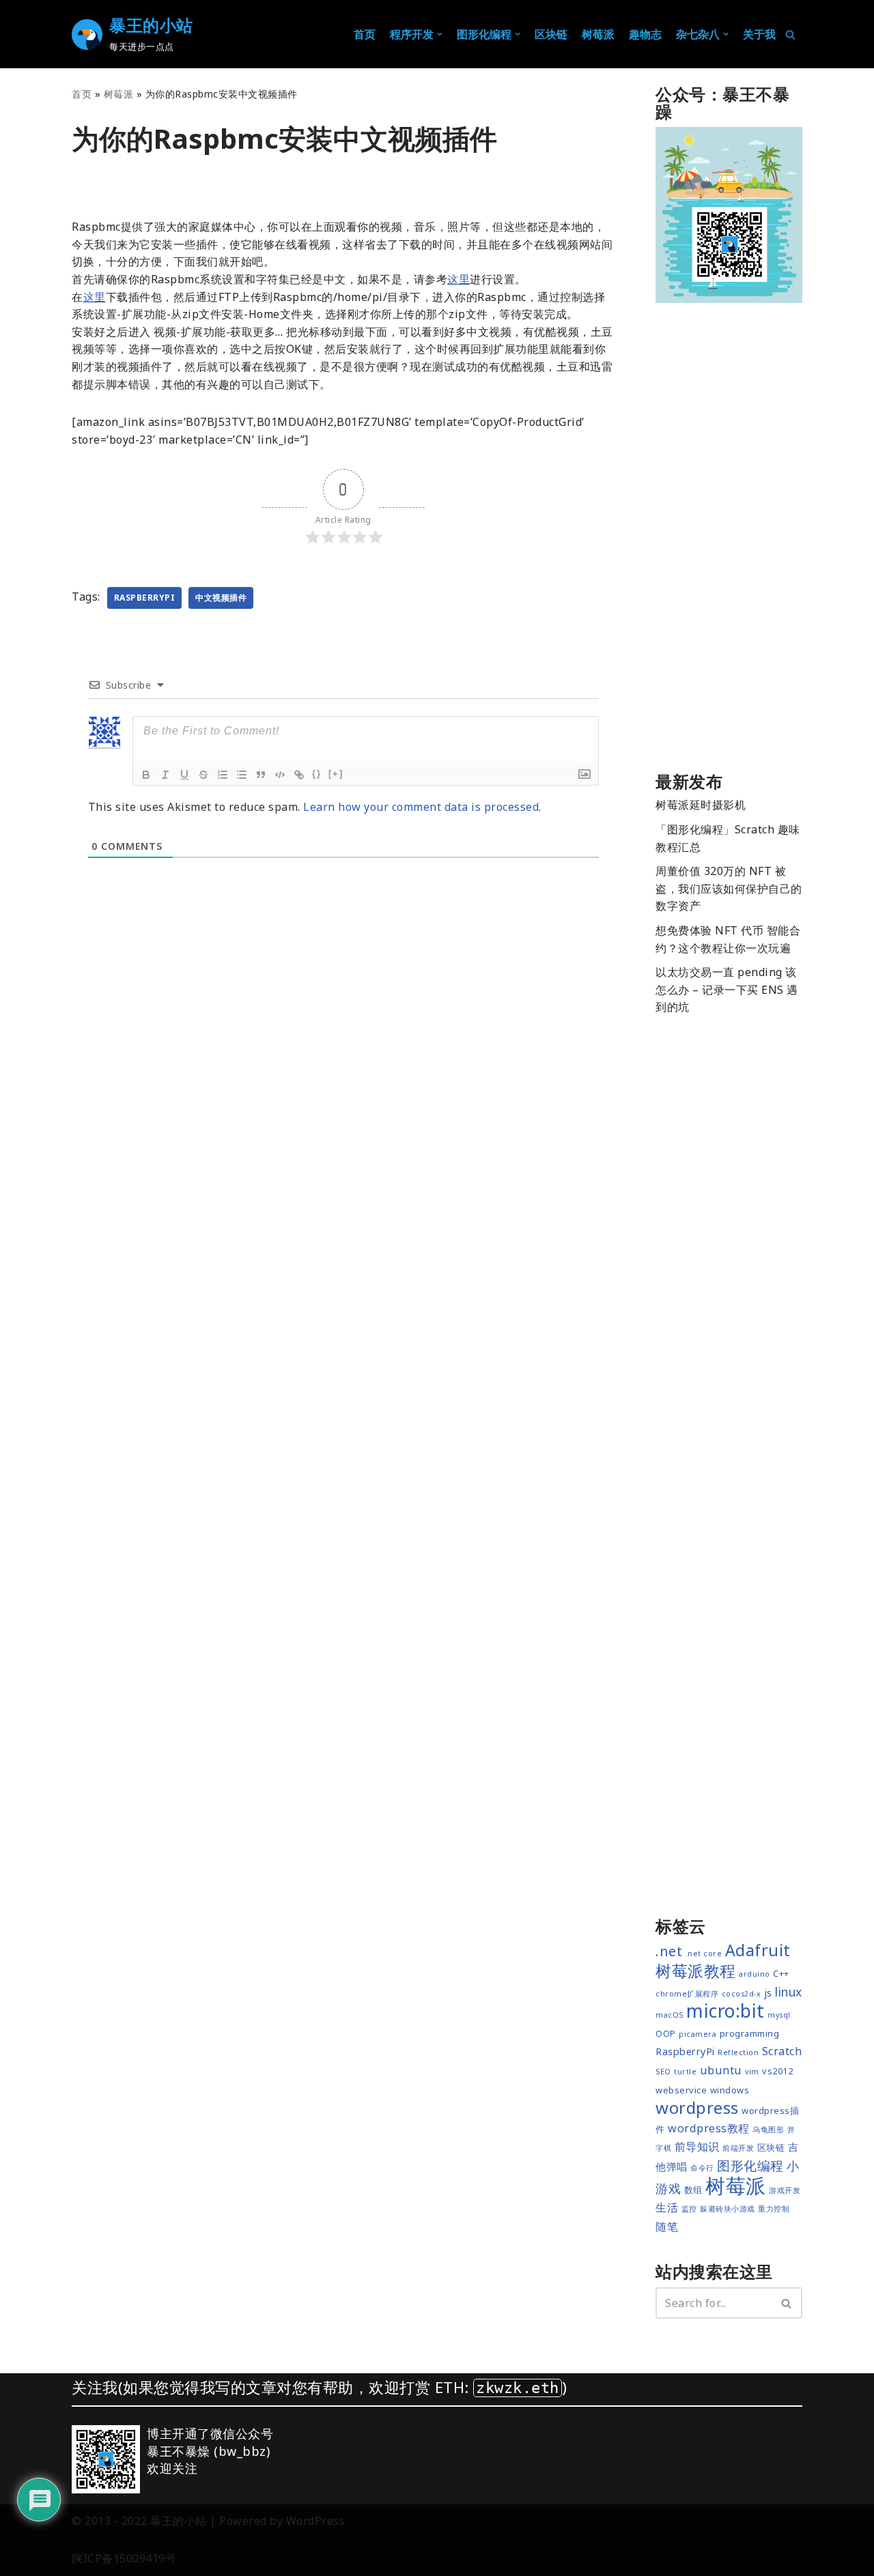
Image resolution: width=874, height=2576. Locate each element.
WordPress (316, 2521)
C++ (781, 1973)
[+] (336, 774)
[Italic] (165, 775)
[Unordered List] (242, 775)
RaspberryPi (145, 598)
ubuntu (721, 2070)
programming (750, 2033)
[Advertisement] (729, 541)
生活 (667, 2207)
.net (669, 1951)
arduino (755, 1974)
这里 (459, 279)
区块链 (551, 34)
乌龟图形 (768, 2130)
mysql (779, 2015)
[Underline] (184, 775)
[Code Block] (280, 775)
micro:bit (725, 2011)
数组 (693, 2190)
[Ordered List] (223, 775)
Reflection (738, 2052)
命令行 (702, 2168)
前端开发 (738, 2148)
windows (730, 2090)
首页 (365, 34)
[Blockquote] (261, 775)
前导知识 (697, 2147)
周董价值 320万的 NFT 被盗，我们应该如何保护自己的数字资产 (729, 888)
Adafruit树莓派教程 (723, 1961)
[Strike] (203, 775)
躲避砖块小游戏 (728, 2209)
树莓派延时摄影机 (701, 805)
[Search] (787, 2303)
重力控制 (774, 2209)
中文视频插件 (221, 598)
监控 (689, 2209)
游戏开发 (785, 2190)
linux (789, 1992)
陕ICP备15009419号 (124, 2558)
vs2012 (777, 2071)
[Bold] (146, 775)
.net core (704, 1954)
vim (752, 2072)
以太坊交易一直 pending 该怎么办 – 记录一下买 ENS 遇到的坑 (727, 989)
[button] (440, 34)
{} (317, 774)
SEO (663, 2072)
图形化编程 (750, 2166)
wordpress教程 (709, 2128)
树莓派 (119, 94)
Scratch (782, 2051)
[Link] (299, 775)
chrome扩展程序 (687, 1994)
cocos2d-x (742, 1994)
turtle (685, 2072)
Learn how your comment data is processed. (422, 807)
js (768, 1992)
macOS (669, 2015)
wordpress (697, 2107)
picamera (697, 2034)
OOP (666, 2033)
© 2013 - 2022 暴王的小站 (139, 2521)
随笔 (667, 2227)
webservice (681, 2090)
